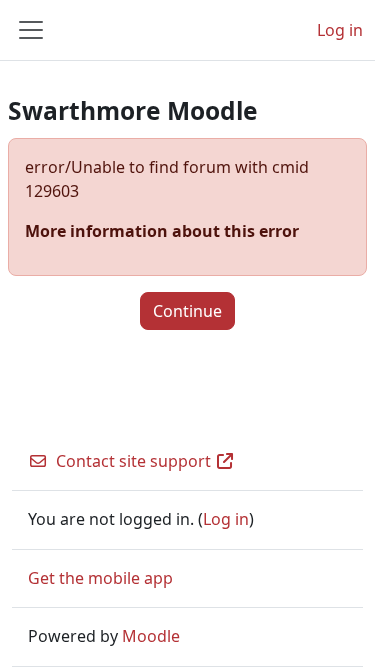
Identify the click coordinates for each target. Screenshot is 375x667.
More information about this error (162, 231)
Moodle (151, 636)
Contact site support (133, 461)
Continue (187, 311)
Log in (340, 30)
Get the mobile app (100, 578)
